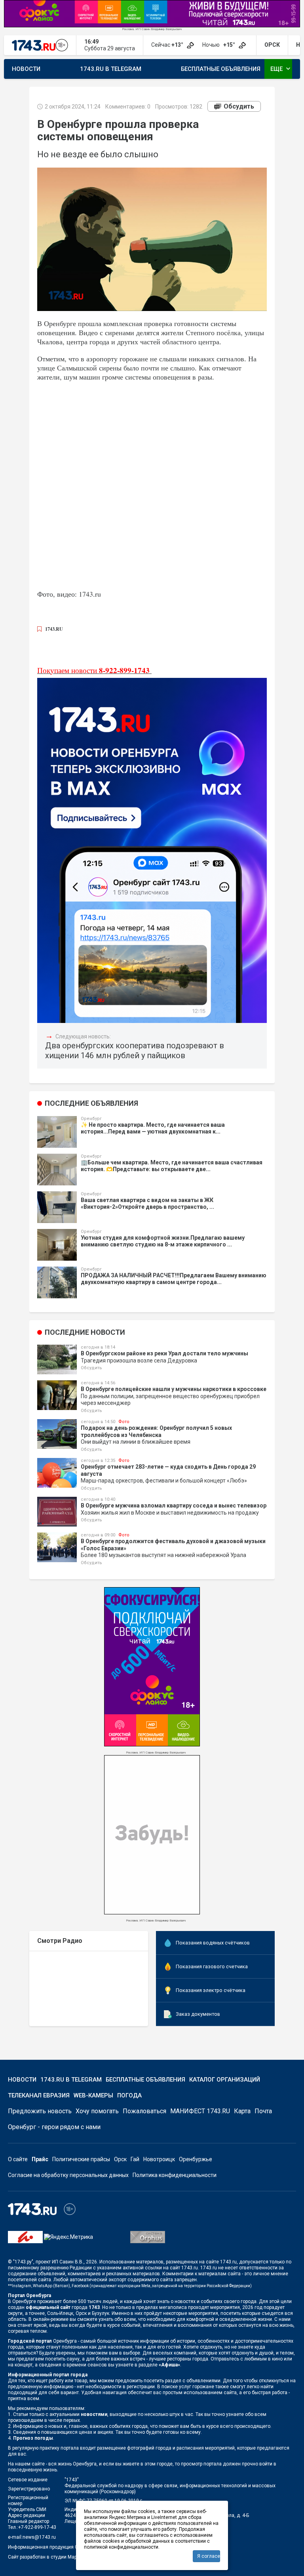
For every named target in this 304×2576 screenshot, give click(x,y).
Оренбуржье (196, 2159)
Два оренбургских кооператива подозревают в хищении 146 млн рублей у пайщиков (135, 1050)
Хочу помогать (97, 2111)
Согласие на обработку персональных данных (68, 2175)
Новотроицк (159, 2159)
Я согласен (209, 2556)
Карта (242, 2111)
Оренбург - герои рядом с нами (54, 2127)
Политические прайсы (81, 2159)
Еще (281, 69)
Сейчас (168, 45)
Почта (263, 2111)
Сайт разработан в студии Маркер (46, 2557)
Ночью (219, 45)
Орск (120, 2159)
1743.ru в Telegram (111, 69)
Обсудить (239, 106)
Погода (129, 2095)
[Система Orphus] (148, 2237)
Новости (26, 69)
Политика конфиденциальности (175, 2175)
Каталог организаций (225, 2080)
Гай (135, 2159)
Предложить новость (40, 2111)
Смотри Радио (60, 1941)
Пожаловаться (144, 2111)
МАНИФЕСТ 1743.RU (200, 2111)
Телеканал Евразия (39, 2095)
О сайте (18, 2159)
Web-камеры (93, 2095)
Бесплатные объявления (221, 69)
